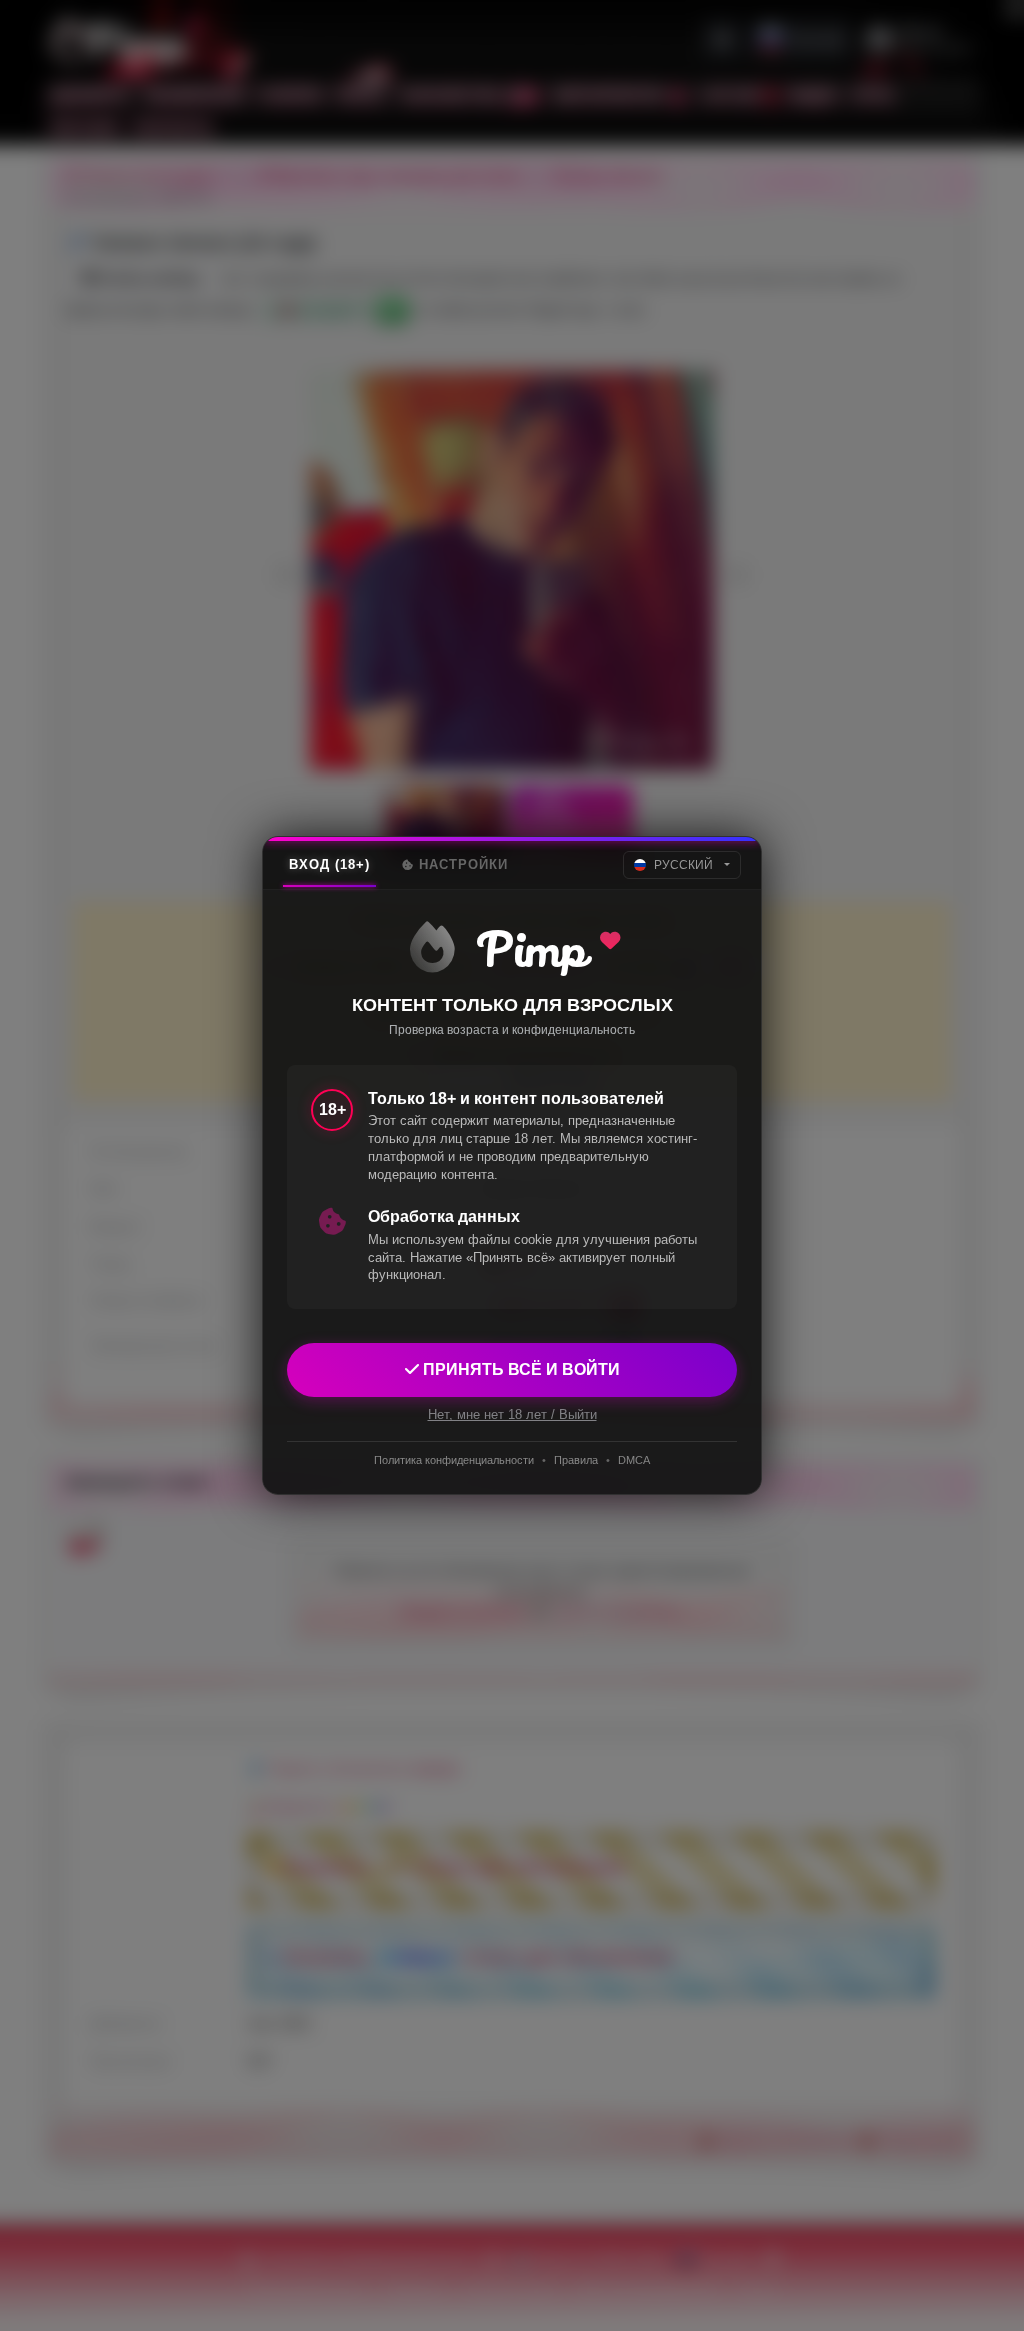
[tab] (329, 865)
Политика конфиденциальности (454, 1460)
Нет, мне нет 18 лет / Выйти (512, 1414)
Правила (576, 1460)
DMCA (634, 1460)
